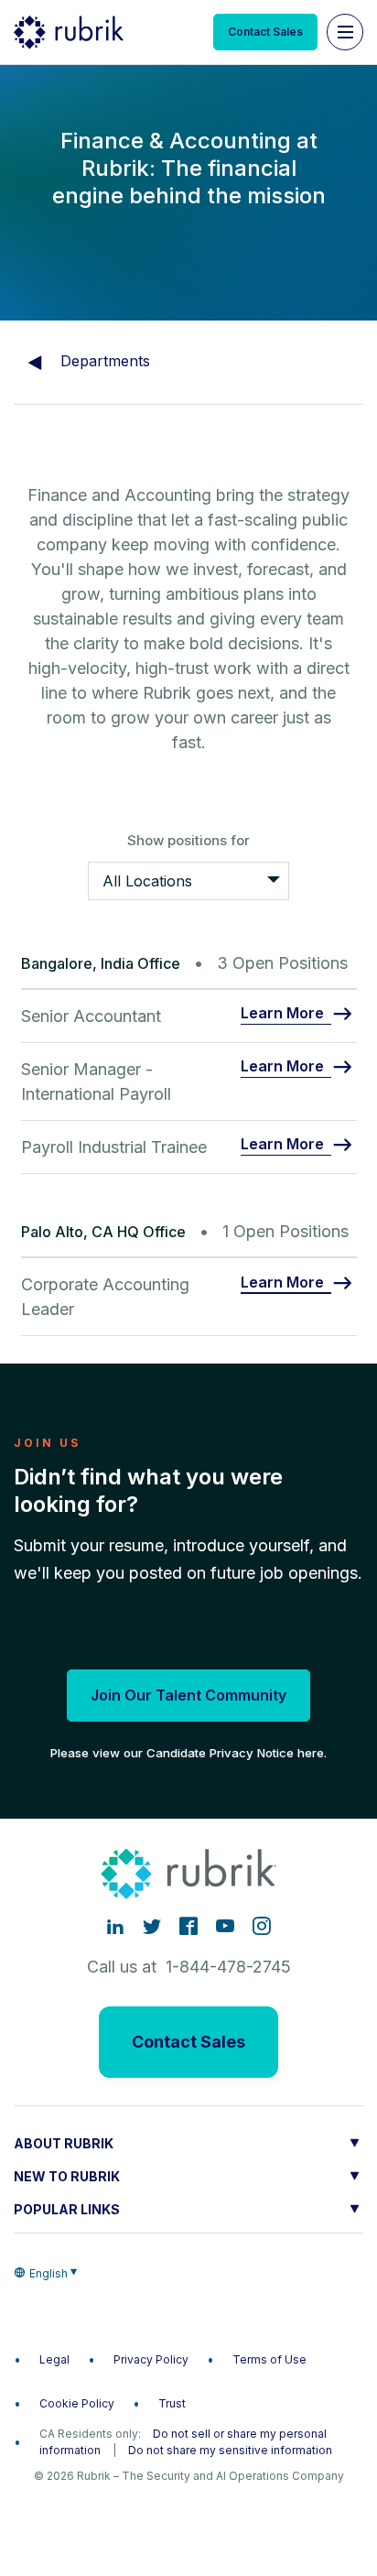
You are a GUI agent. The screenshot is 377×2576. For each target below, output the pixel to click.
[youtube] (225, 1926)
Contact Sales (265, 32)
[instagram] (262, 1926)
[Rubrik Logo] (69, 32)
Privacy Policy (151, 2359)
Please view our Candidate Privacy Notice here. (188, 1753)
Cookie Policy (77, 2403)
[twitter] (152, 1926)
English (48, 2273)
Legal (54, 2359)
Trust (172, 2403)
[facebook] (188, 1926)
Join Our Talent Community (188, 1695)
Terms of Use (269, 2359)
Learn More (282, 1014)
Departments (103, 361)
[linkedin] (115, 1926)
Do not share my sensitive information (230, 2450)
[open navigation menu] (345, 32)
